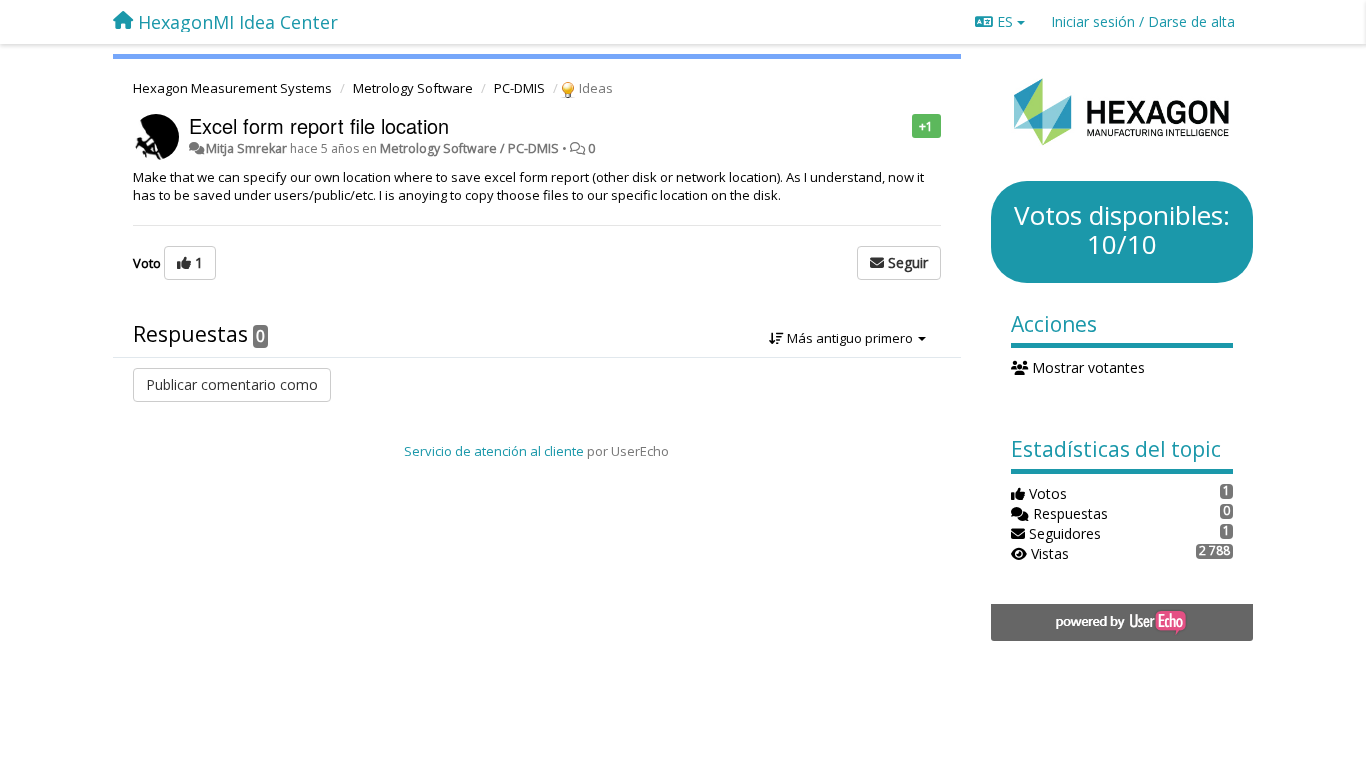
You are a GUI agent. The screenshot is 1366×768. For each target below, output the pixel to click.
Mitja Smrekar (246, 148)
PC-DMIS (519, 88)
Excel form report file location (319, 125)
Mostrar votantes (1086, 367)
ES (1005, 21)
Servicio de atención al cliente (495, 451)
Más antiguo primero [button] (850, 338)
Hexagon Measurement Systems (232, 88)
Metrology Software (413, 88)
